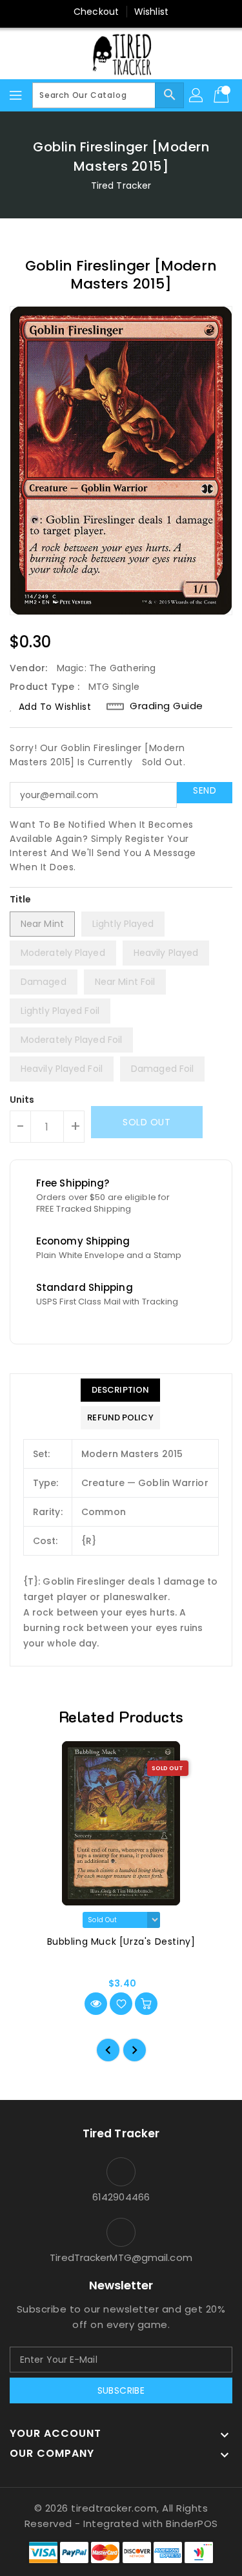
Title (21, 899)
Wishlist (151, 12)
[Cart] (223, 95)
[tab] (120, 1390)
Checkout (96, 12)
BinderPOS (192, 2524)
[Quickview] (96, 2004)
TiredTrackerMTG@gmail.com (121, 2257)
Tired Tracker (121, 186)
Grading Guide (166, 706)
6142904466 (121, 2197)
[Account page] (197, 95)
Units (22, 1100)
